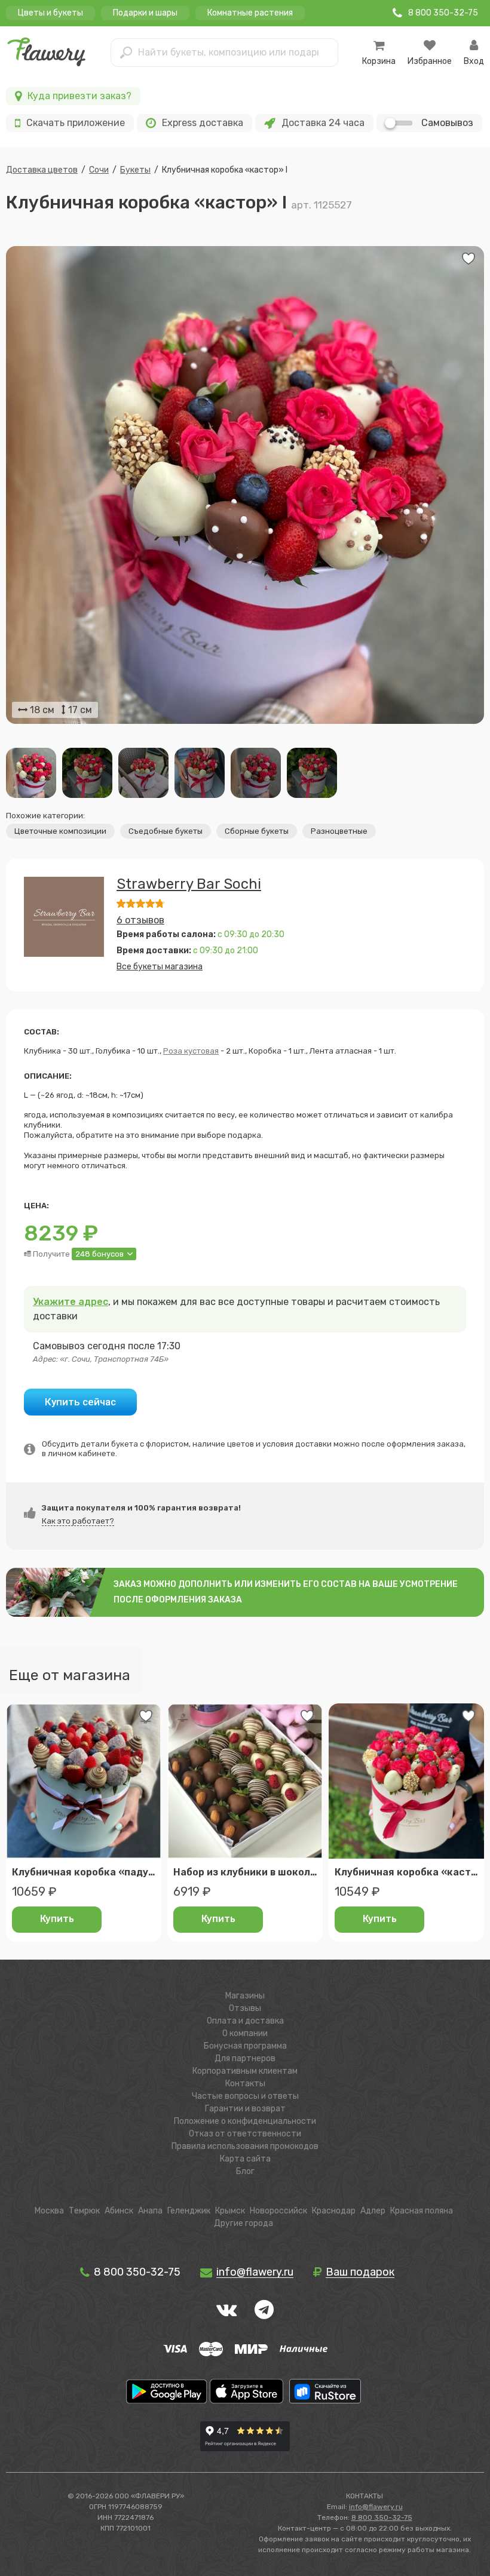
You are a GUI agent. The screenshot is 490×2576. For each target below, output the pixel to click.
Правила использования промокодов (245, 2146)
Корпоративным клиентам (245, 2071)
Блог (245, 2171)
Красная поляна (422, 2211)
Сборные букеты (257, 831)
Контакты (245, 2084)
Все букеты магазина (160, 967)
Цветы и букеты (50, 13)
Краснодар (334, 2211)
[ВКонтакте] (226, 2310)
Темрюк (84, 2211)
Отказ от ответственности (245, 2134)
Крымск (230, 2211)
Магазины (245, 1996)
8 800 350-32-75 (136, 2272)
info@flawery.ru (376, 2507)
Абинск (119, 2211)
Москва (49, 2211)
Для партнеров (245, 2058)
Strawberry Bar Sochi (189, 884)
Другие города (244, 2223)
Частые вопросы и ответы (245, 2096)
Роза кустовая (191, 1051)
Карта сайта (245, 2159)
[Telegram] (264, 2310)
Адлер (373, 2211)
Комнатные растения (250, 13)
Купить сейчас (80, 1402)
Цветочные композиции (60, 831)
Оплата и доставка (245, 2021)
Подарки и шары (145, 13)
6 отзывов (140, 920)
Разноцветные (339, 831)
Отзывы (245, 2008)
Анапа (150, 2211)
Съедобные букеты (166, 831)
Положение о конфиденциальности (245, 2121)
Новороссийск (278, 2211)
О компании (245, 2033)
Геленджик (189, 2211)
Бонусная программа (245, 2046)
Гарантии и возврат (245, 2109)
